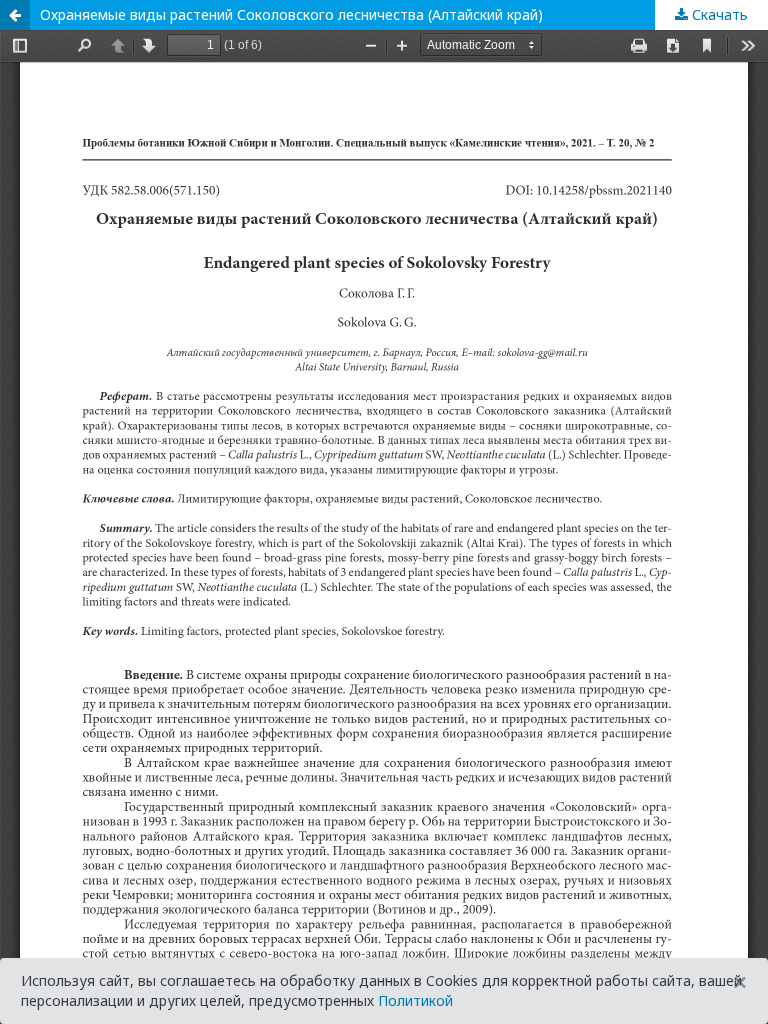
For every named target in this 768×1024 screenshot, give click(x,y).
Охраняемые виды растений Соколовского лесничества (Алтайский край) (291, 14)
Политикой (415, 1000)
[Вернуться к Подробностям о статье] (15, 15)
